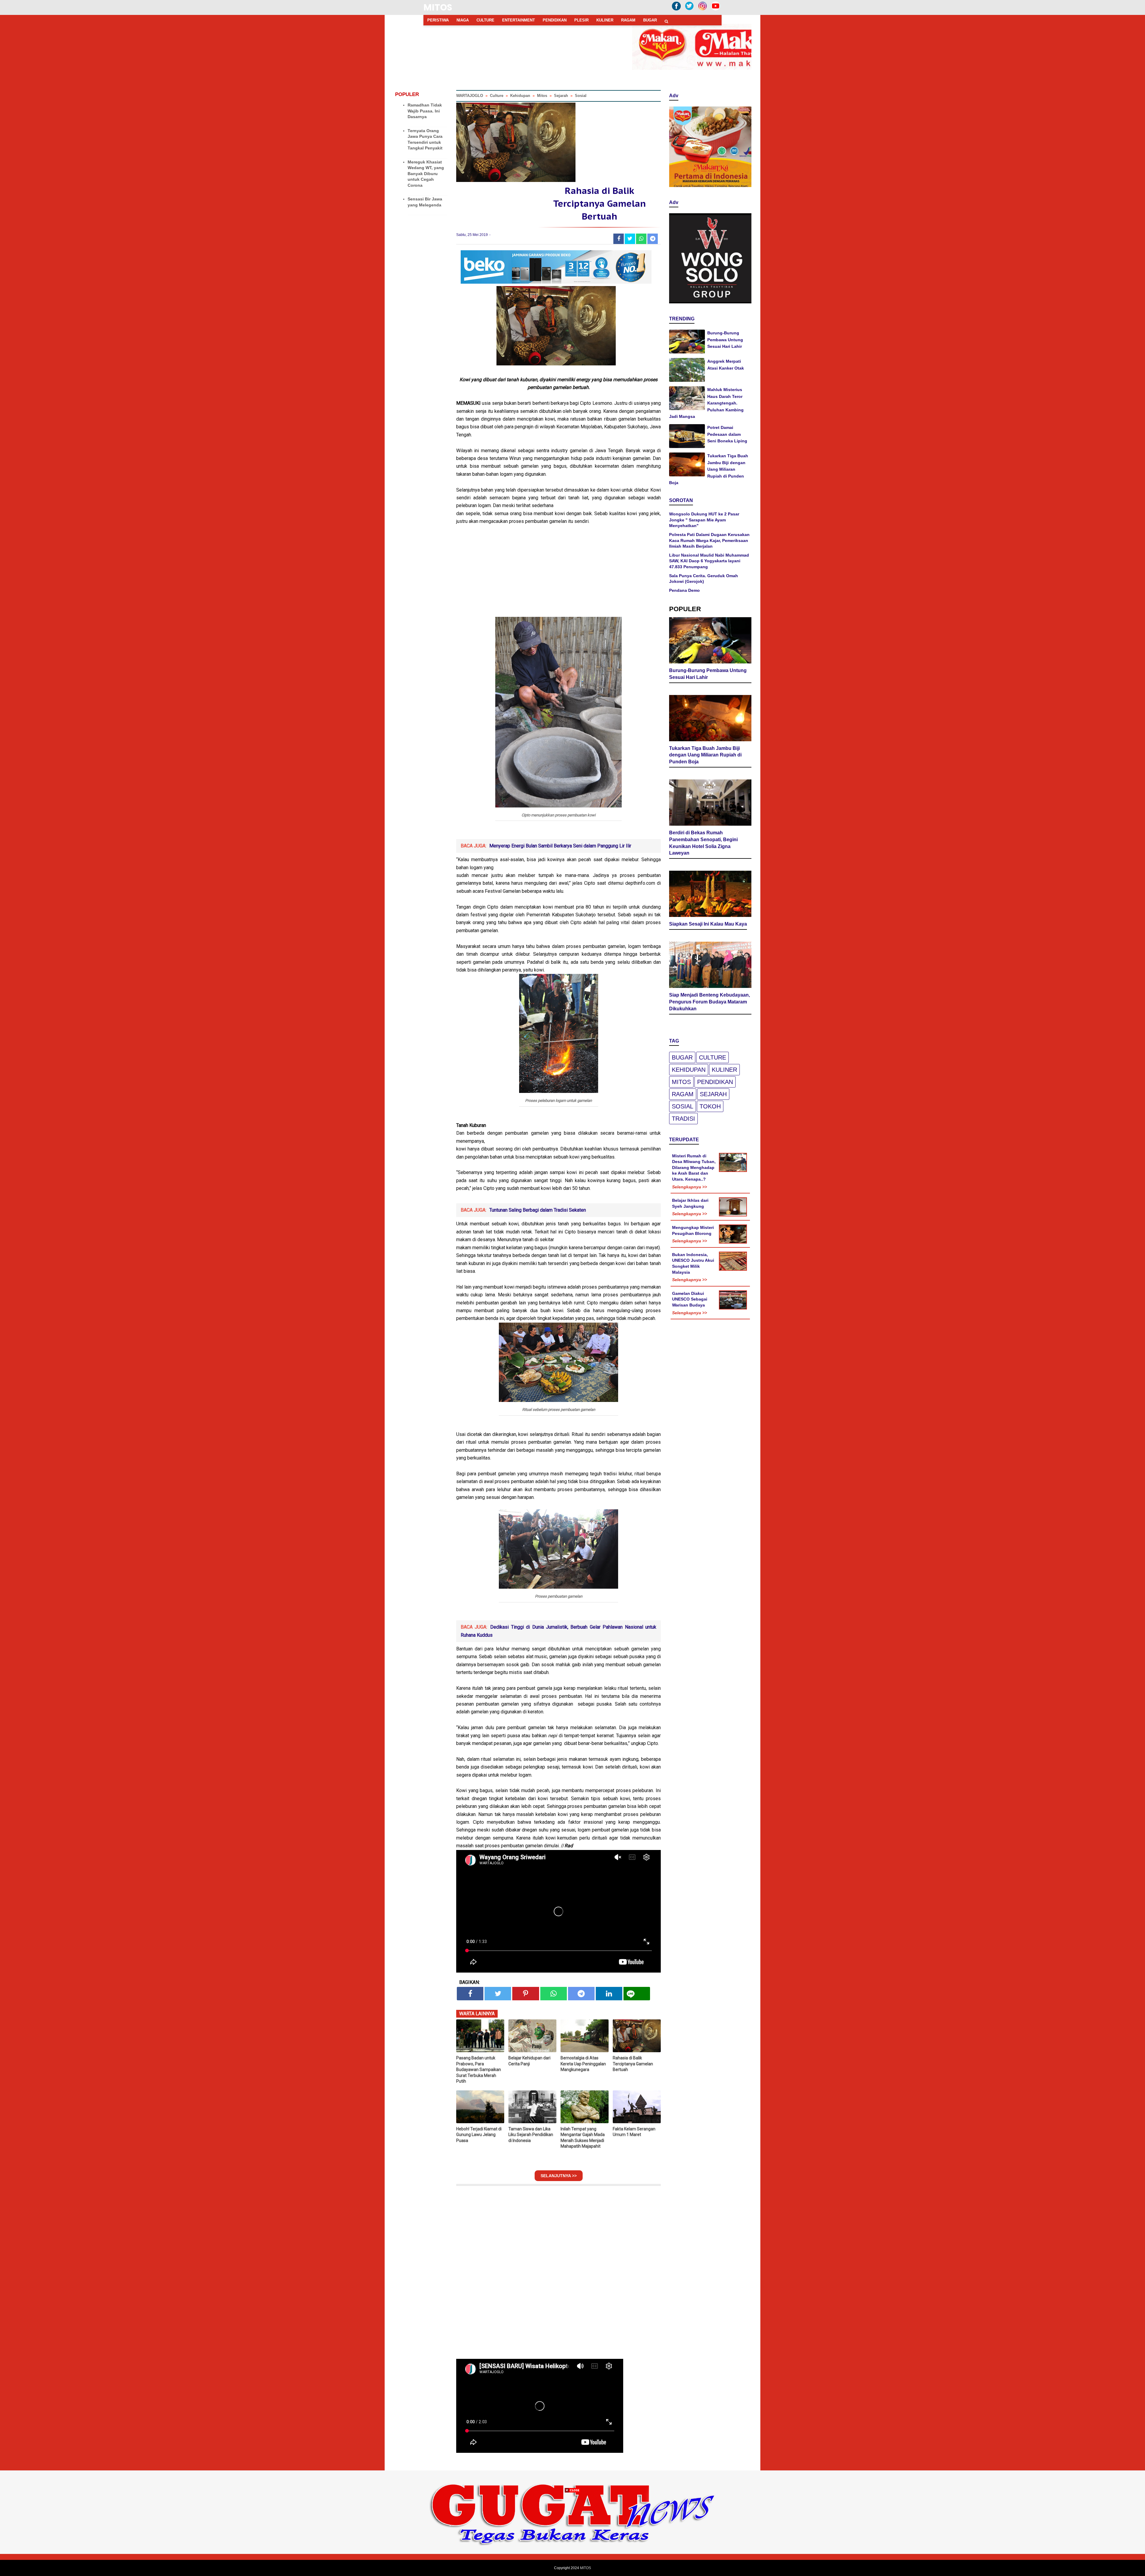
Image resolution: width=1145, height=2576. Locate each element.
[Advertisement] (558, 575)
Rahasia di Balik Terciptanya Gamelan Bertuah (633, 2064)
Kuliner (724, 1070)
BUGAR (650, 20)
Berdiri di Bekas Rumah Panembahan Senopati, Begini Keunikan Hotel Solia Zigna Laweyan (703, 843)
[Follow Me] (689, 10)
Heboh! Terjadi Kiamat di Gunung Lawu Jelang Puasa (479, 2135)
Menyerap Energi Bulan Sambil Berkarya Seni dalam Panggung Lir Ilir (560, 846)
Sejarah (713, 1094)
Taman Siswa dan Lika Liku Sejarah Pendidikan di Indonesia (531, 2135)
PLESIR (581, 20)
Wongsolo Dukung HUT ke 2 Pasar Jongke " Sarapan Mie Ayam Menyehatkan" (704, 520)
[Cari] (666, 21)
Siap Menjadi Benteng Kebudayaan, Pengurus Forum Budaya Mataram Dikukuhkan (710, 1002)
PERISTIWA (438, 20)
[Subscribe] (716, 10)
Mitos (681, 1082)
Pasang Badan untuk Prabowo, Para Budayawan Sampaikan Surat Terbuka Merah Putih (479, 2070)
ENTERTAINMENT (519, 20)
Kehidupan (689, 1070)
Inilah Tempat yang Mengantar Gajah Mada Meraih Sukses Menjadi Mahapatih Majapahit (583, 2138)
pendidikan (715, 1082)
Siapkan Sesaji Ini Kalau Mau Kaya (708, 924)
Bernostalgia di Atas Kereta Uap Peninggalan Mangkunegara (583, 2064)
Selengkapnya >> (690, 1187)
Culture (712, 1057)
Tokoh (710, 1106)
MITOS (438, 7)
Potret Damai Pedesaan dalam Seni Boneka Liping (727, 434)
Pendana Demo (684, 590)
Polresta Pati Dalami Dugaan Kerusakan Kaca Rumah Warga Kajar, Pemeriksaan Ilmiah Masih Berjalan (709, 540)
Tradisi (683, 1119)
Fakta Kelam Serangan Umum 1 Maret (634, 2132)
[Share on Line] (637, 1994)
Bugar (682, 1057)
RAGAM (628, 20)
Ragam (683, 1094)
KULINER (605, 20)
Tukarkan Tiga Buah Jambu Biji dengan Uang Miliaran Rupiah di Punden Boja (709, 469)
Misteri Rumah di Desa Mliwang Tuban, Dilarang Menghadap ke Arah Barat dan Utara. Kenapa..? (694, 1167)
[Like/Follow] (676, 10)
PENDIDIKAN (555, 20)
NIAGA (463, 20)
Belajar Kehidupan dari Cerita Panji (529, 2061)
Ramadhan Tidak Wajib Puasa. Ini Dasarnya (425, 111)
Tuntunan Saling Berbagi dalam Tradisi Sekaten (538, 1210)
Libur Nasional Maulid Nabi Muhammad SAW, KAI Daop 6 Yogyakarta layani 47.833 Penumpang (709, 561)
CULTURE (485, 20)
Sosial (683, 1106)
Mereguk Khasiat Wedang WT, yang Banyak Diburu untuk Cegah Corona (426, 174)
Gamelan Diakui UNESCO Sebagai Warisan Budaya (690, 1299)
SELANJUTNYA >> (559, 2176)
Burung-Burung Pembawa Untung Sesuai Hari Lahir (725, 340)
